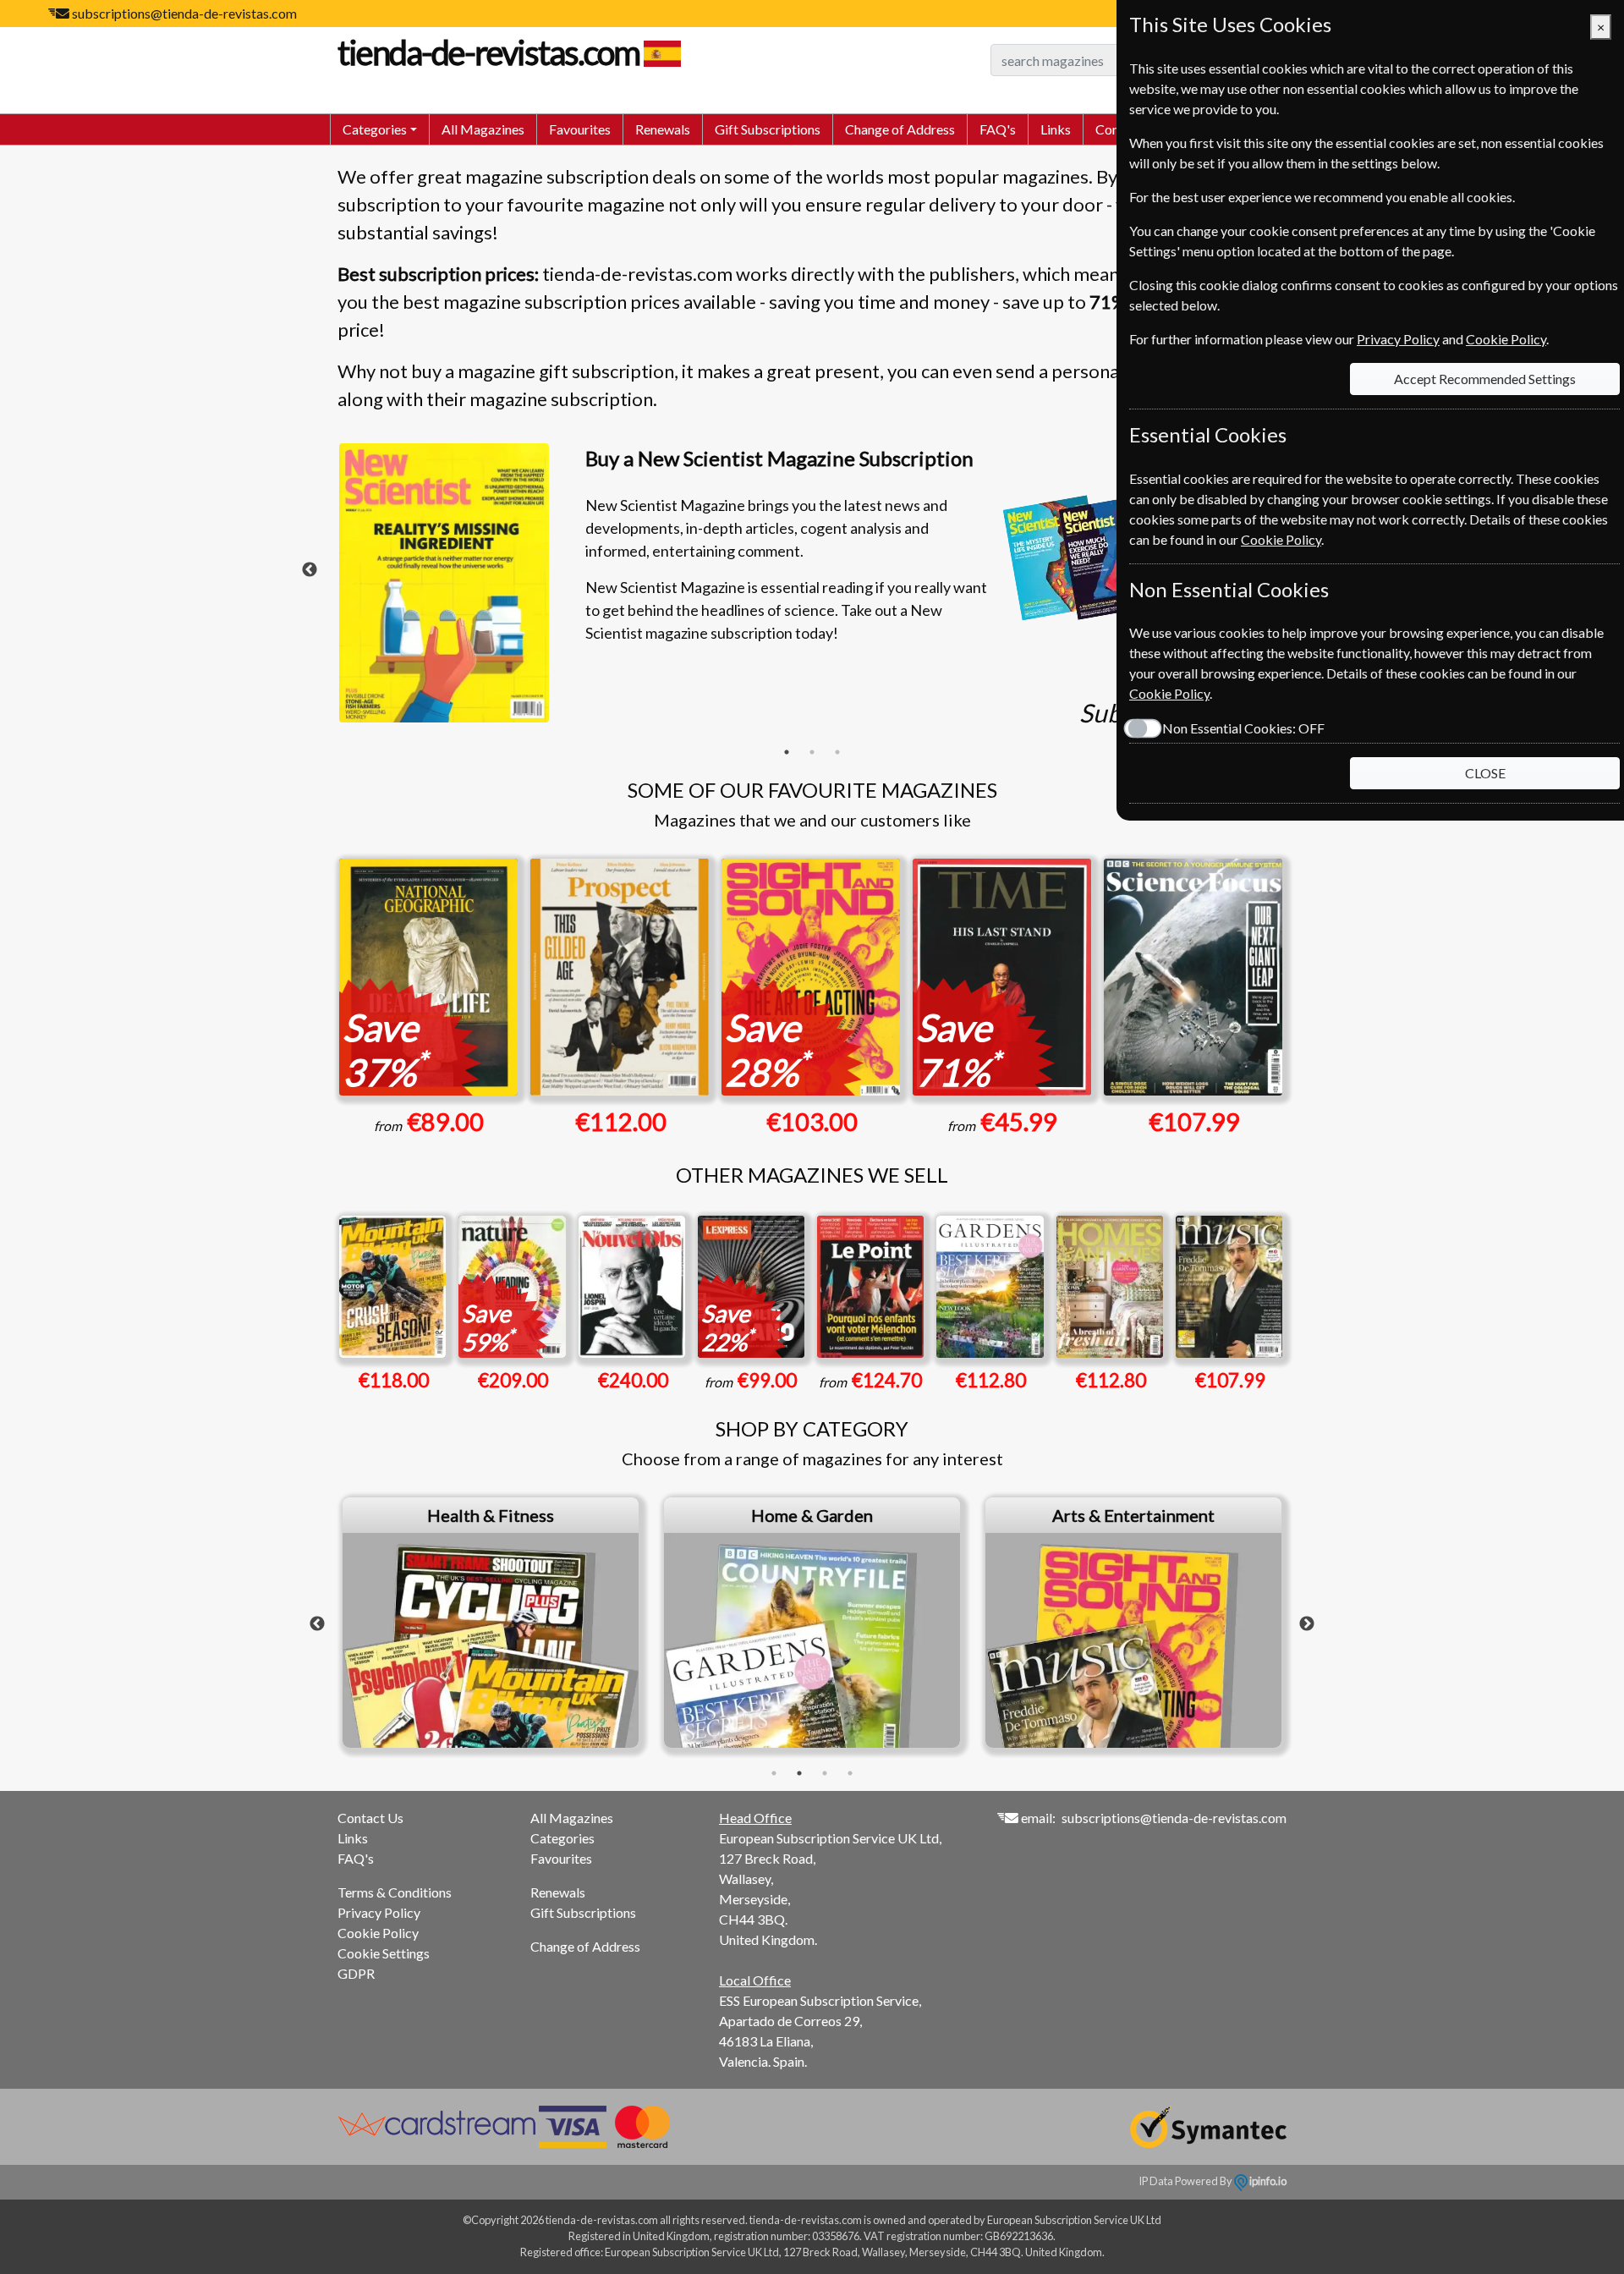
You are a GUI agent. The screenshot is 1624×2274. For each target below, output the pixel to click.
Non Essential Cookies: (1243, 728)
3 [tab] (837, 752)
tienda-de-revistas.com (488, 52)
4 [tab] (850, 1773)
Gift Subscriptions (768, 129)
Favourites (580, 129)
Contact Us (370, 1818)
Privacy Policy (379, 1912)
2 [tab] (812, 752)
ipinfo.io (1267, 2181)
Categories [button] (375, 129)
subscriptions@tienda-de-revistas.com (184, 13)
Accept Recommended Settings (1485, 379)
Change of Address (900, 129)
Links (1056, 129)
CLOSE (1485, 773)
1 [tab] (787, 752)
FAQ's (998, 129)
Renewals (663, 129)
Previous (310, 570)
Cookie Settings (384, 1953)
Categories (562, 1838)
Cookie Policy (378, 1933)
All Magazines (483, 129)
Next (1307, 1624)
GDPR (356, 1973)
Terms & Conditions (395, 1892)
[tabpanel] (812, 591)
